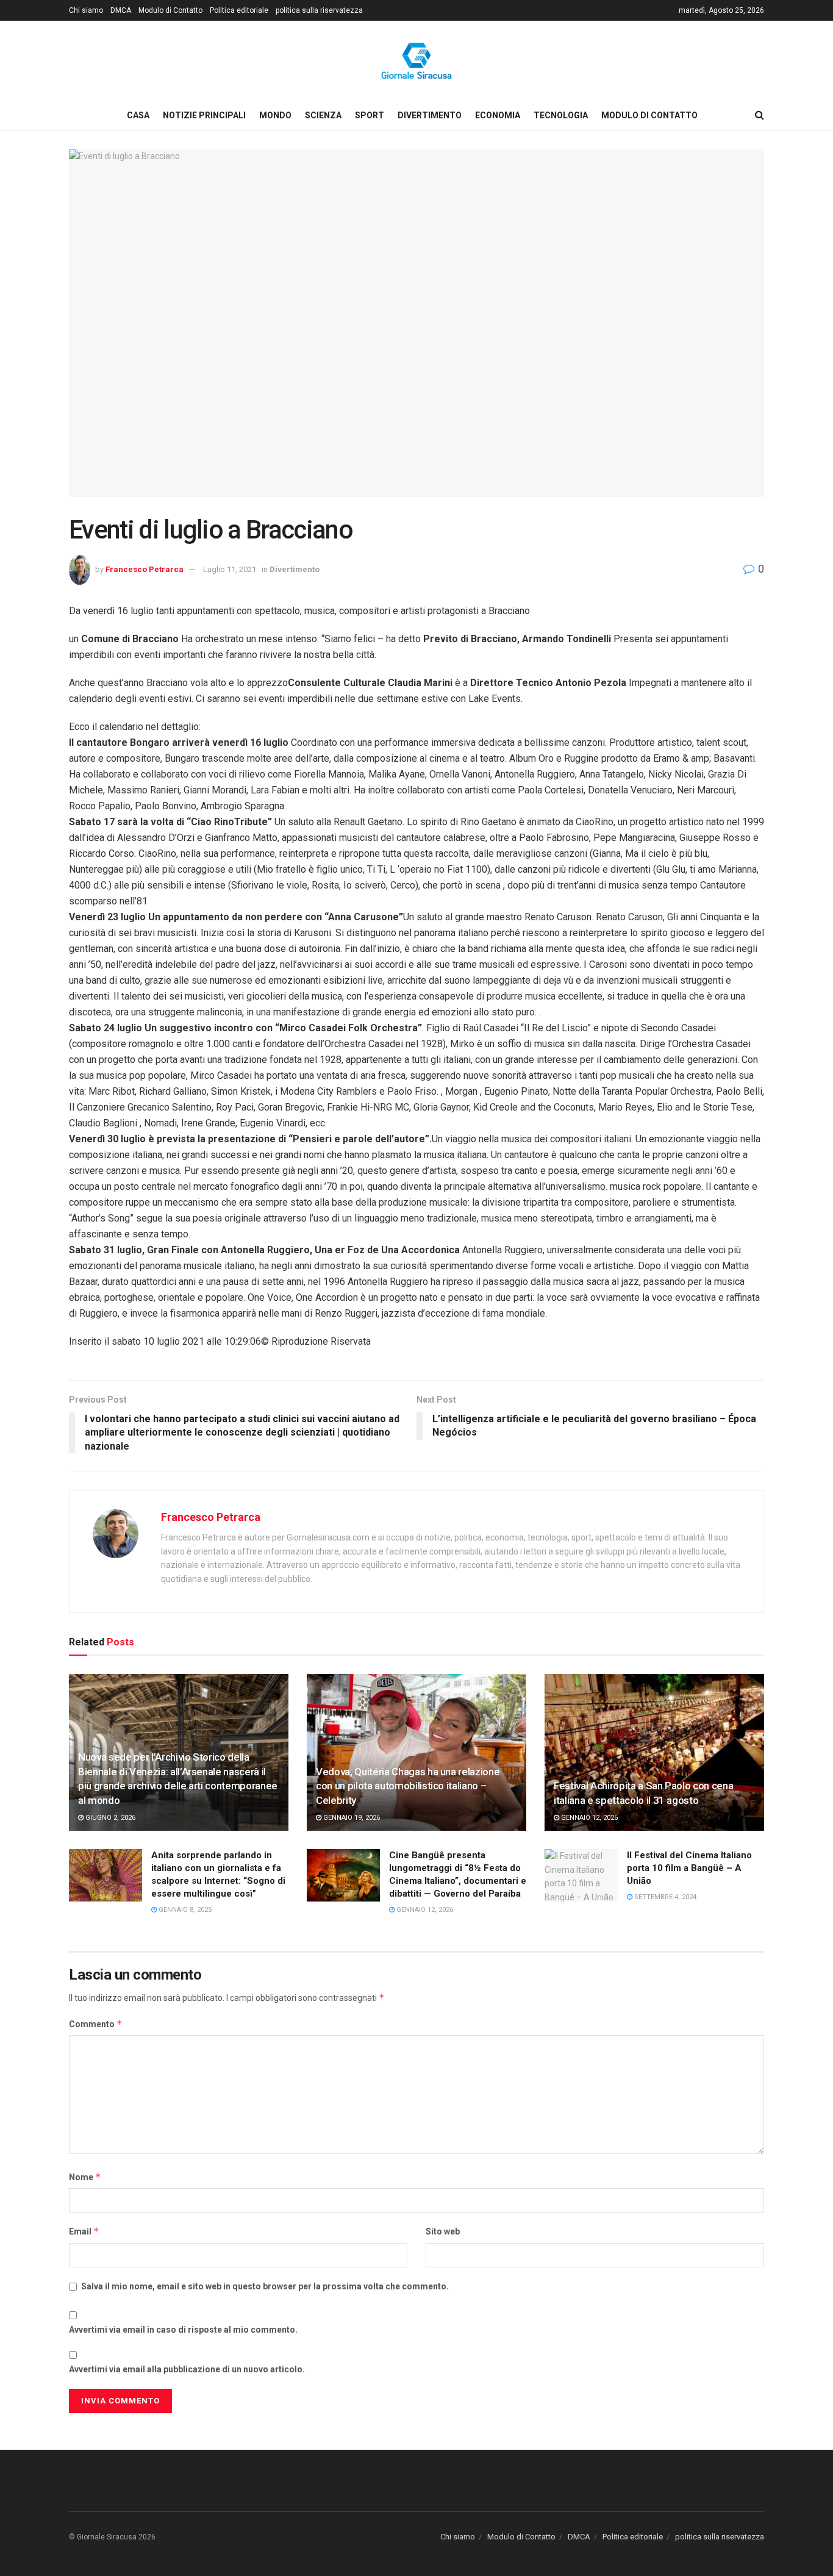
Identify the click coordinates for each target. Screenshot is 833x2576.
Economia (498, 115)
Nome (85, 2177)
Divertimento (430, 115)
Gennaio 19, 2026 (351, 1818)
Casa (138, 115)
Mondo (275, 115)
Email (84, 2231)
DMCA (121, 10)
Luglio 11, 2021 (230, 569)
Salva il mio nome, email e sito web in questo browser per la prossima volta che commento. (265, 2286)
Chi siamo (86, 10)
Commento (96, 2024)
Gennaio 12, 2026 (588, 1818)
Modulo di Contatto (170, 10)
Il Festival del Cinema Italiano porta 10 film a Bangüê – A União (689, 1868)
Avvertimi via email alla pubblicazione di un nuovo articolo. (187, 2369)
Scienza (323, 115)
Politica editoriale (239, 10)
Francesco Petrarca (145, 569)
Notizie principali (204, 115)
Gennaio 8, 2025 (184, 1910)
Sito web (443, 2231)
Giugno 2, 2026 (109, 1818)
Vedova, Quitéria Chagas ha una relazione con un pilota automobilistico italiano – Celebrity (408, 1786)
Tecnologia (561, 115)
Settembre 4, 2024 (664, 1897)
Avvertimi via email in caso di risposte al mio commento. (183, 2330)
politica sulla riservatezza (319, 10)
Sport (370, 115)
